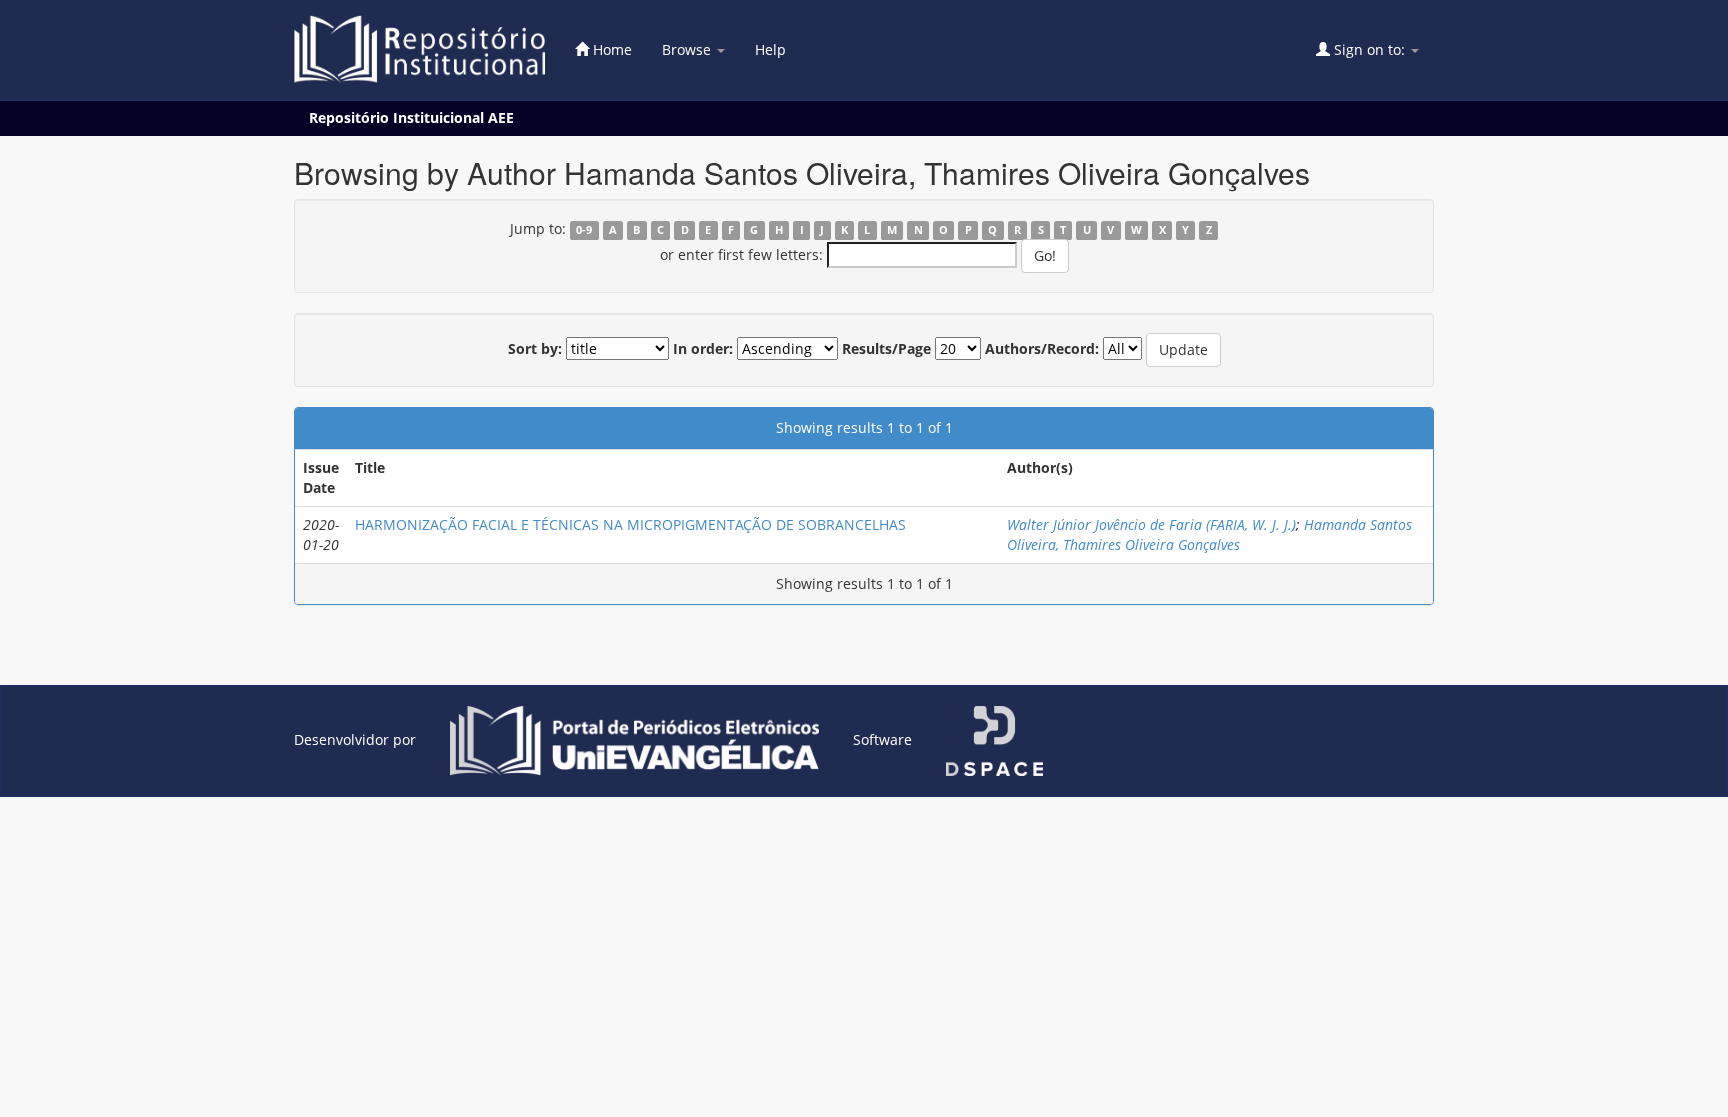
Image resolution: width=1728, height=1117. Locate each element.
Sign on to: (1369, 49)
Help (770, 49)
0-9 (584, 230)
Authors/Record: (1042, 348)
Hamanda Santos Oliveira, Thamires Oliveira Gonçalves (1209, 534)
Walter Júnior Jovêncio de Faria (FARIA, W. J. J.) (1151, 524)
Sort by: (535, 348)
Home (610, 49)
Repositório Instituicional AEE (411, 117)
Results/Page (886, 348)
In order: (703, 348)
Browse (688, 49)
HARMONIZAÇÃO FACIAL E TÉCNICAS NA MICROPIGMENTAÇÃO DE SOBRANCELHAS (630, 524)
